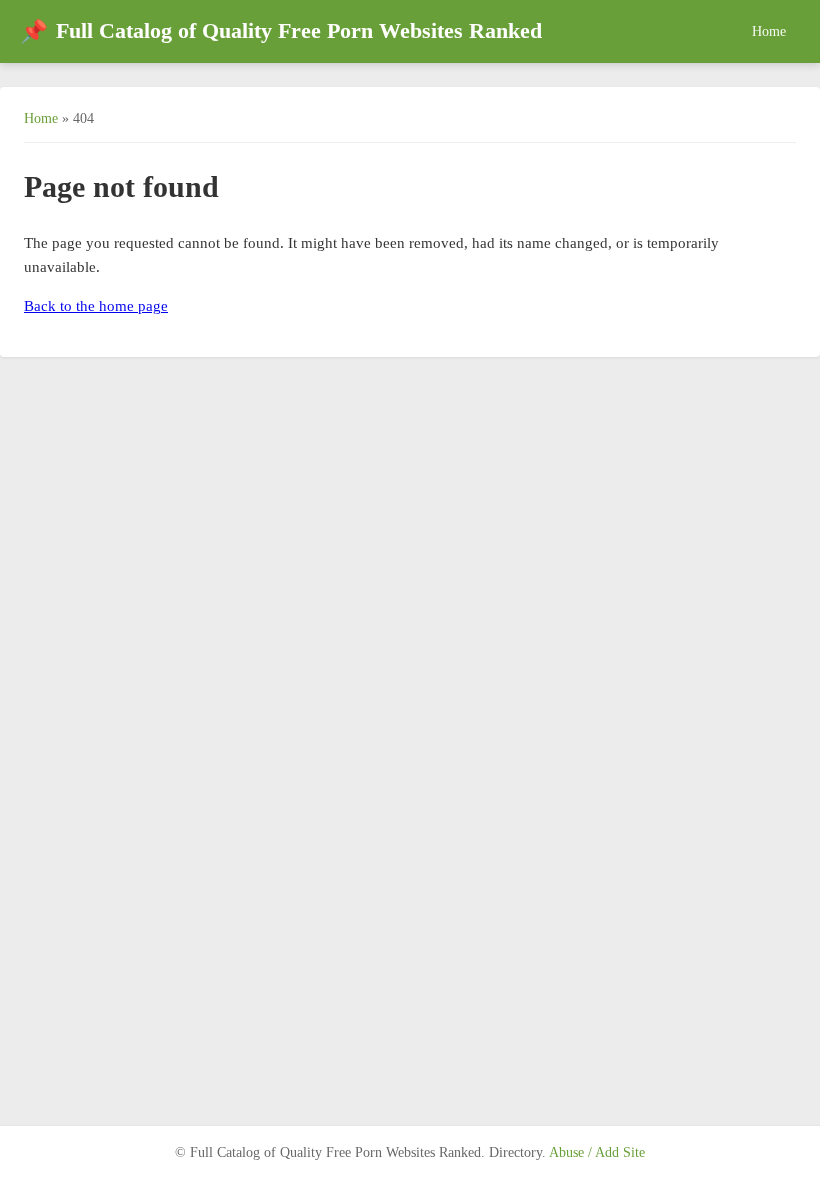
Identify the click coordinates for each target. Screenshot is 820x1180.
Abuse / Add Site (597, 1152)
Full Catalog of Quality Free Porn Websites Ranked (281, 31)
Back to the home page (96, 306)
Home (769, 31)
